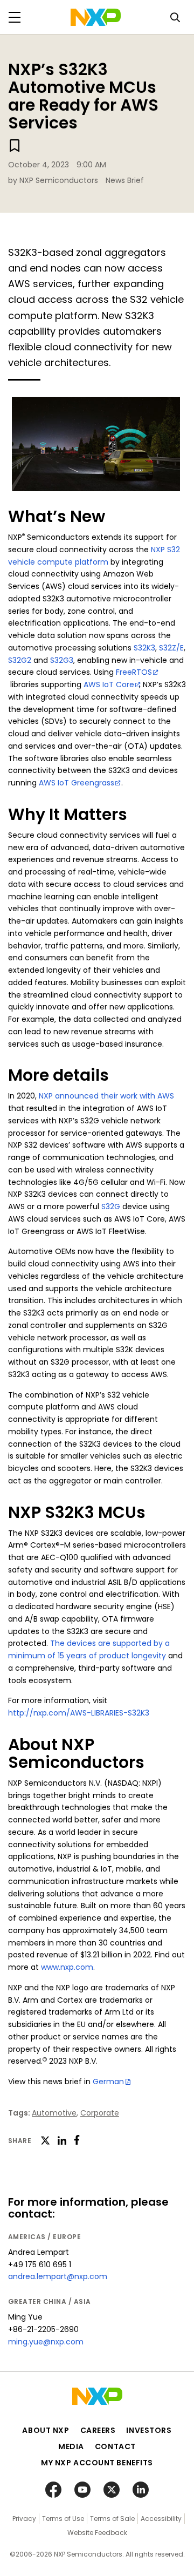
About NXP (46, 2430)
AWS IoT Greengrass (77, 783)
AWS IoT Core (109, 684)
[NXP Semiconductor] (96, 17)
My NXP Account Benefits (97, 2463)
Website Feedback (97, 2533)
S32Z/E (171, 648)
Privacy (24, 2519)
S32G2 (20, 660)
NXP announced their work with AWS (106, 1096)
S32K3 (144, 648)
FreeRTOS (134, 672)
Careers (98, 2430)
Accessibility (161, 2519)
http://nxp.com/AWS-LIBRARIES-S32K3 (79, 1713)
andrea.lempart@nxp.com (58, 2276)
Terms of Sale (112, 2519)
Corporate (100, 2113)
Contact (115, 2446)
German (108, 2082)
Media (71, 2446)
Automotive (54, 2113)
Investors (149, 2430)
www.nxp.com (67, 1967)
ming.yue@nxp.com (46, 2342)
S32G (111, 1206)
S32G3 (62, 660)
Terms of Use (63, 2519)
